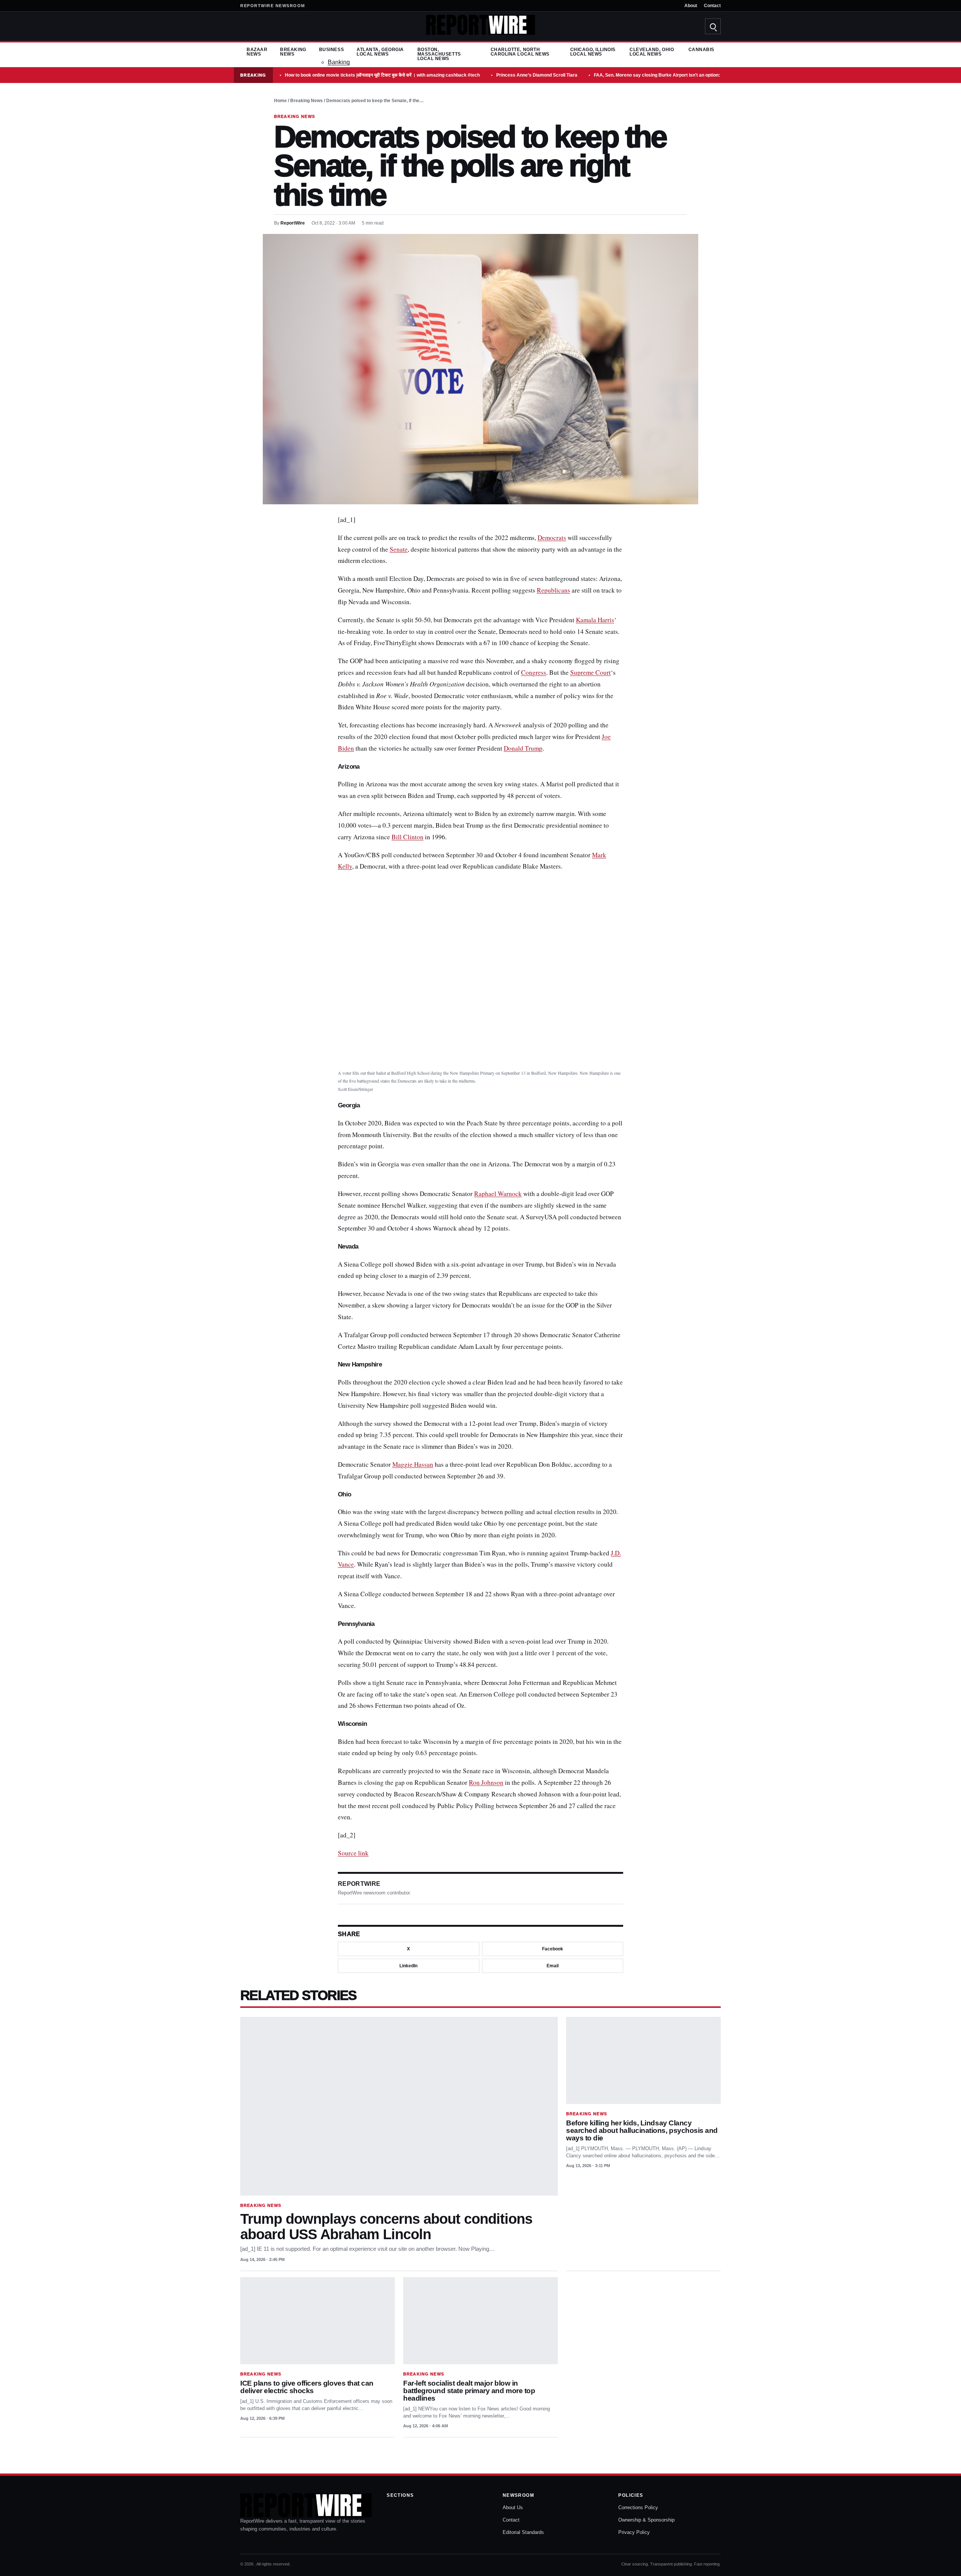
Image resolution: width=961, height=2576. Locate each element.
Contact (712, 6)
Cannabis (701, 50)
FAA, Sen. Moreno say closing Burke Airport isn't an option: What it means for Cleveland (688, 75)
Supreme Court (590, 672)
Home (280, 101)
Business (331, 50)
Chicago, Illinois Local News (593, 52)
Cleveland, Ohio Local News (652, 52)
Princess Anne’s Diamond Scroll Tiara (537, 75)
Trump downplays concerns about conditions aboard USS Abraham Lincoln (386, 2226)
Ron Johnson (486, 1782)
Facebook (553, 1949)
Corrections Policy (638, 2507)
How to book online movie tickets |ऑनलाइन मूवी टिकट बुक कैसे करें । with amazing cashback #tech (382, 75)
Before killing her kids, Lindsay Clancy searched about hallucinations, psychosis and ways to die (642, 2130)
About (691, 6)
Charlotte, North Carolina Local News (520, 52)
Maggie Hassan (413, 1464)
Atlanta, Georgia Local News (380, 52)
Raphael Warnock (498, 1194)
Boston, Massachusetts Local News (439, 54)
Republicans (554, 590)
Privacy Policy (634, 2532)
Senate (399, 549)
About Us (513, 2507)
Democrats (552, 538)
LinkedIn (408, 1966)
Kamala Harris (595, 620)
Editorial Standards (523, 2532)
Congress (534, 672)
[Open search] (713, 26)
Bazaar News (257, 52)
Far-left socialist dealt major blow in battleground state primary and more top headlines (469, 2391)
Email (553, 1966)
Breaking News (293, 52)
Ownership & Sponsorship (646, 2520)
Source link (353, 1853)
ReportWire (293, 223)
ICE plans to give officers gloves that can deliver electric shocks (307, 2387)
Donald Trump (523, 748)
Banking (339, 62)
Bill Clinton (407, 837)
